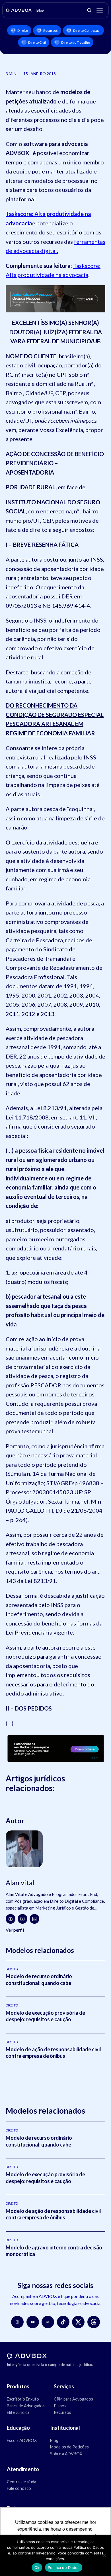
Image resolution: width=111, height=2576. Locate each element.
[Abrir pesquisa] (89, 10)
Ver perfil (15, 1930)
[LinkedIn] (34, 1919)
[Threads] (94, 2322)
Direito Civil (37, 42)
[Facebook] (11, 1919)
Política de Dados (64, 2567)
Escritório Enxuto (23, 2399)
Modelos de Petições (69, 2447)
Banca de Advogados (26, 2406)
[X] (78, 2322)
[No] (104, 2555)
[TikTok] (63, 2322)
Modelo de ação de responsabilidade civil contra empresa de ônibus (53, 2053)
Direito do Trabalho (76, 42)
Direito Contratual (87, 30)
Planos (60, 2406)
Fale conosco (19, 2488)
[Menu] (100, 10)
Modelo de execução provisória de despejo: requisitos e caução (45, 2016)
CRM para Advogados (73, 2399)
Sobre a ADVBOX (66, 2454)
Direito (23, 30)
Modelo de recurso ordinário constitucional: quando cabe (39, 1979)
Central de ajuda (21, 2482)
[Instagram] (22, 1919)
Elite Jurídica (18, 2412)
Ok (37, 2567)
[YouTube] (33, 2322)
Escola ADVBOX (22, 2440)
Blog (54, 2440)
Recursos (51, 30)
